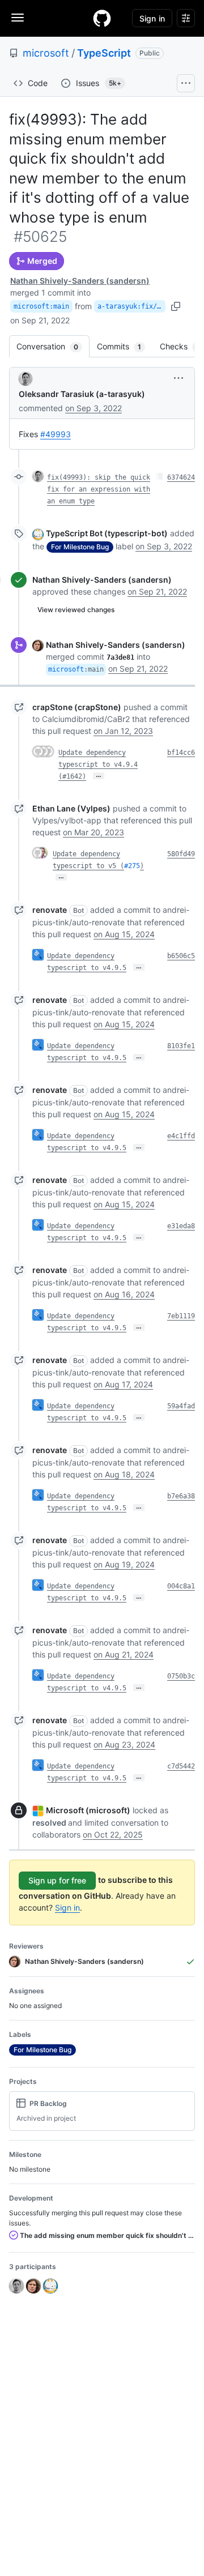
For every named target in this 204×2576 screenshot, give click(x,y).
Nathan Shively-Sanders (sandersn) (80, 281)
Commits (125, 346)
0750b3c (181, 1676)
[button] (178, 378)
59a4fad (181, 1406)
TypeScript (104, 53)
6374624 (181, 477)
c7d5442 (181, 1766)
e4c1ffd (181, 1136)
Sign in (67, 1908)
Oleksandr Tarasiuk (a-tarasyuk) (82, 394)
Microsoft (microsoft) (88, 1810)
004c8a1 (181, 1586)
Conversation (53, 346)
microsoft (46, 53)
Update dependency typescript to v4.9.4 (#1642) (98, 764)
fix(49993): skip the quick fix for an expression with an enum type (99, 489)
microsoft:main (41, 306)
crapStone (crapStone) (77, 707)
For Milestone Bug (80, 547)
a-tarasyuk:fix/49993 (131, 306)
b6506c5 (181, 956)
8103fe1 (181, 1046)
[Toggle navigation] (18, 18)
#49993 (56, 434)
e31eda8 (181, 1226)
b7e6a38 (181, 1496)
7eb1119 (181, 1316)
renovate (50, 910)
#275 (132, 866)
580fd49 (181, 854)
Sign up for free (57, 1880)
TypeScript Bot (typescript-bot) (107, 533)
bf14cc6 (181, 753)
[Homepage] (102, 18)
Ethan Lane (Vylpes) (71, 808)
